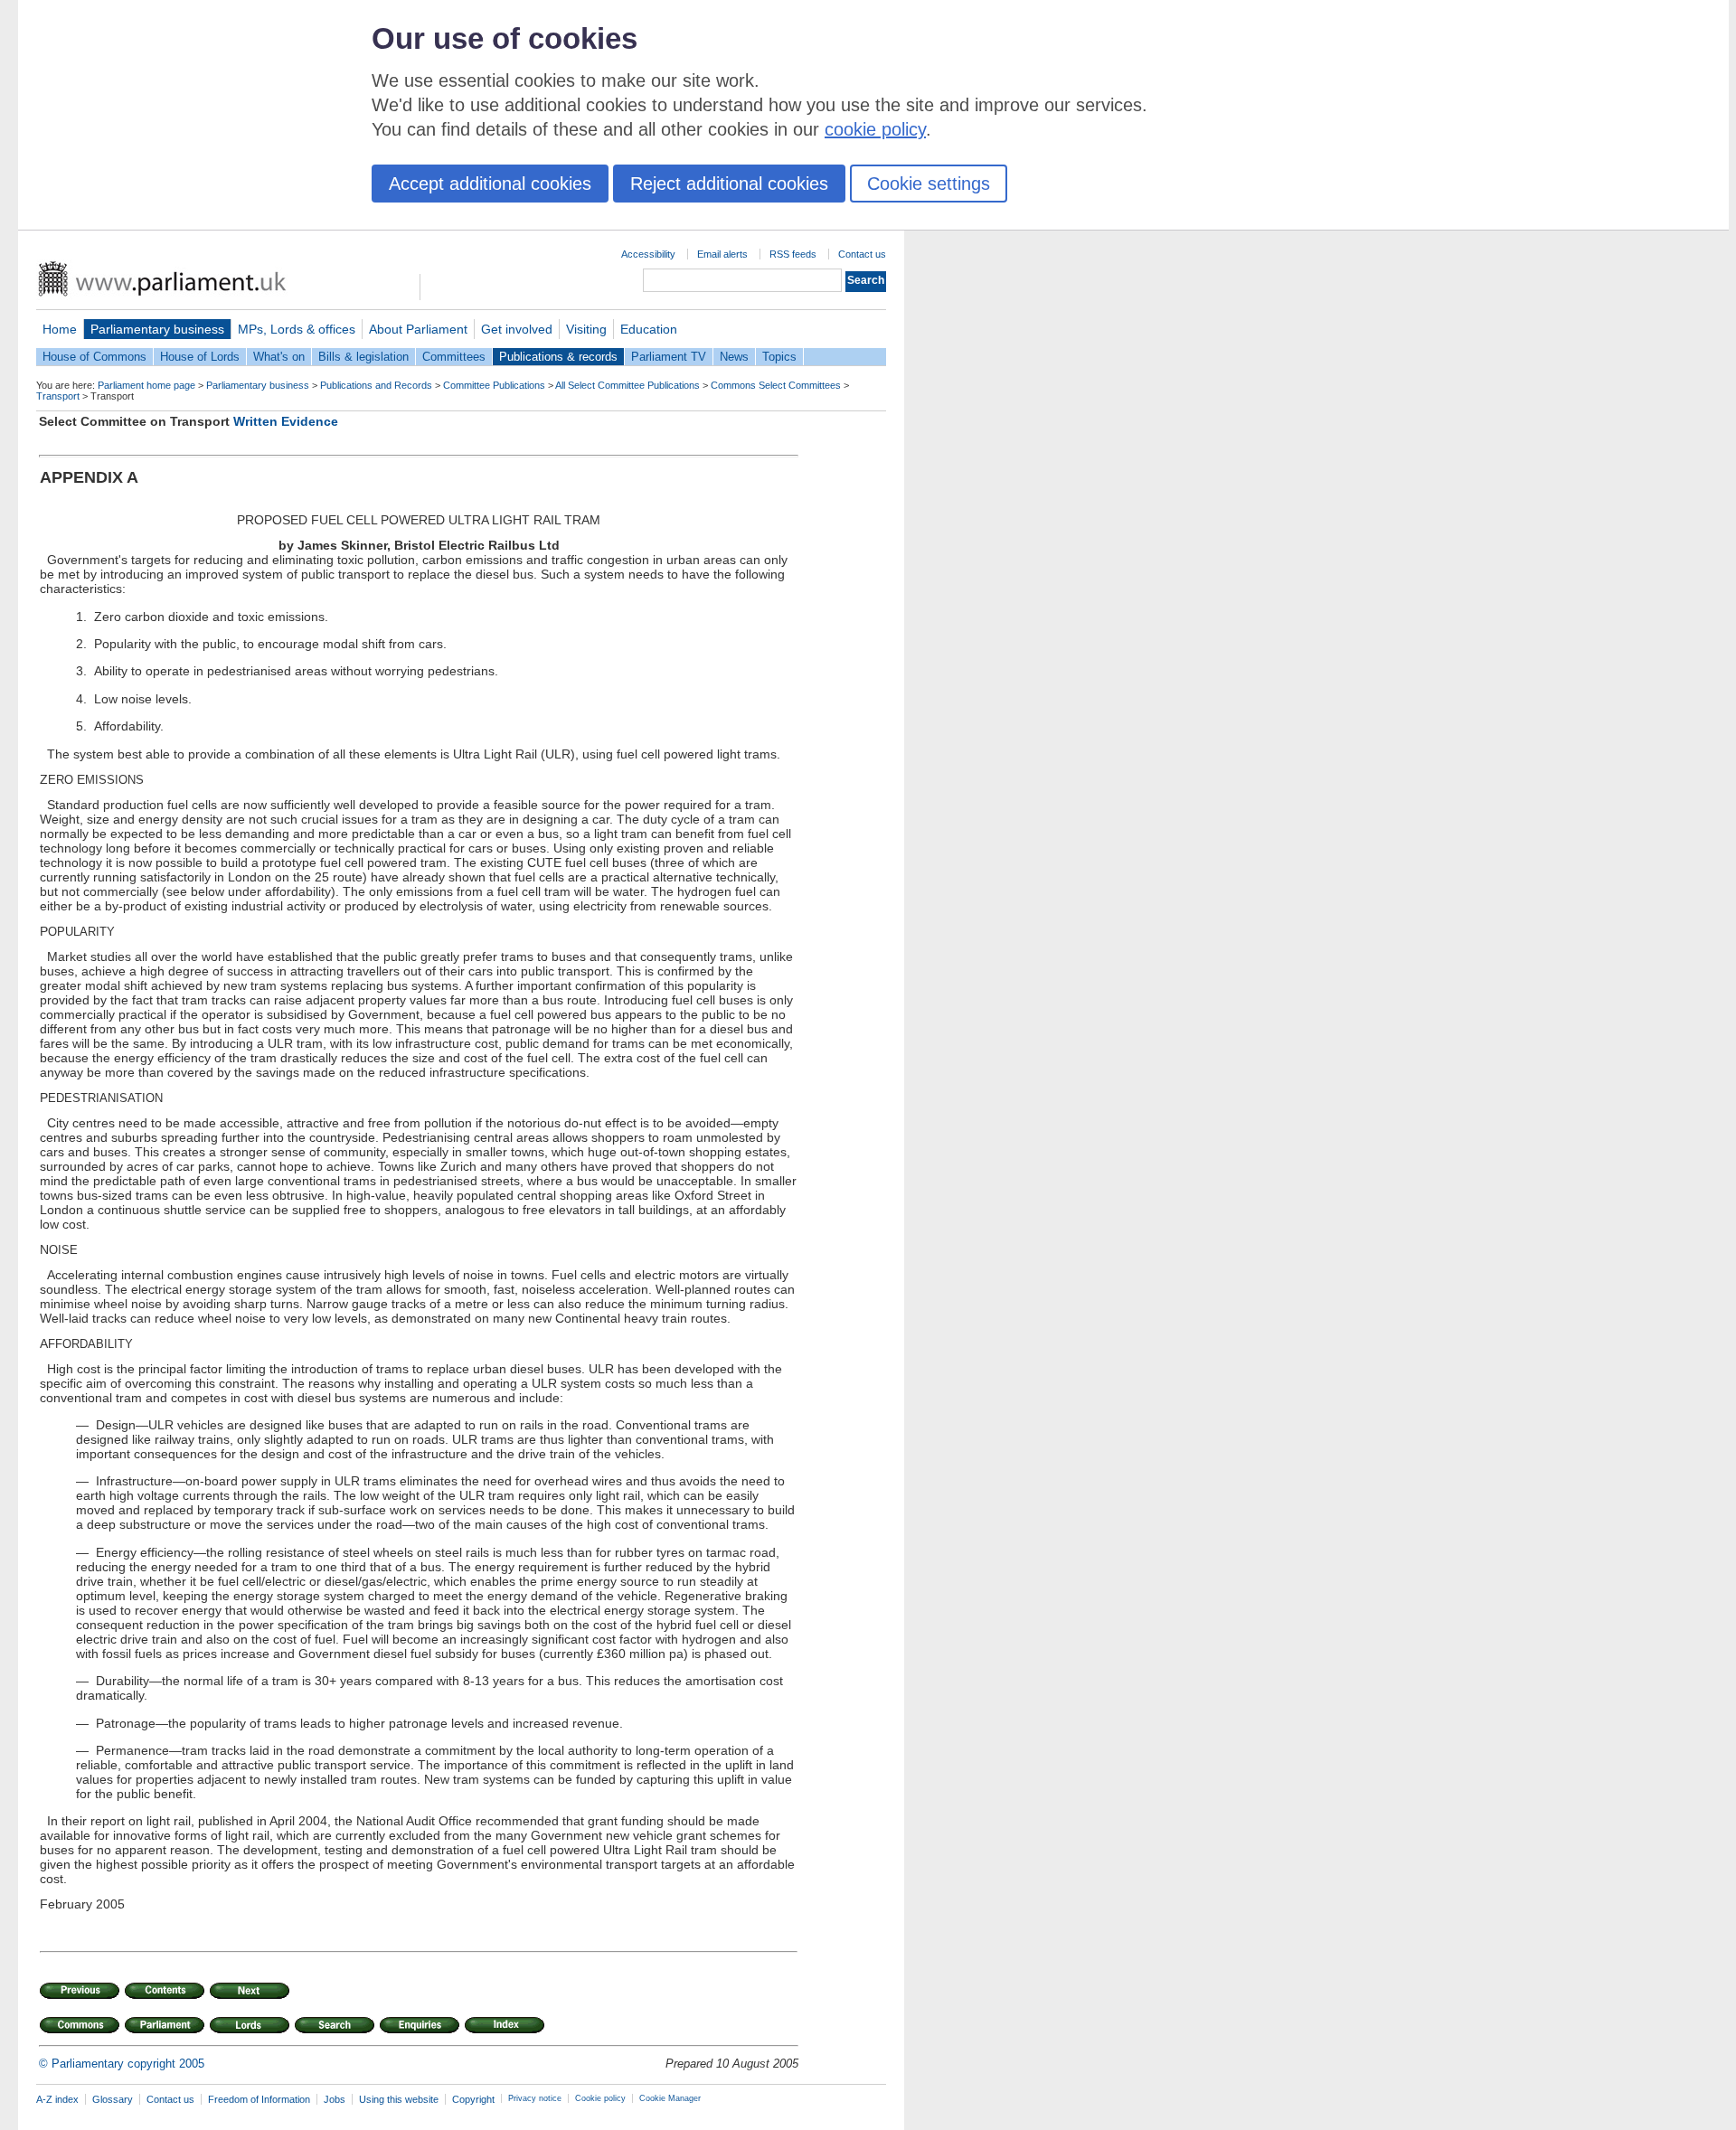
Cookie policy (600, 2098)
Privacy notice (535, 2098)
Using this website (399, 2099)
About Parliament (418, 329)
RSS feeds (793, 254)
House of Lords (200, 357)
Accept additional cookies (490, 184)
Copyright (473, 2099)
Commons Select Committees (776, 385)
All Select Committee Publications (627, 385)
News (734, 357)
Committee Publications (494, 385)
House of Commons (94, 357)
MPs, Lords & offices (297, 329)
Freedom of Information (259, 2099)
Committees (454, 357)
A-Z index (57, 2099)
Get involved (517, 329)
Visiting (586, 329)
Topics (779, 357)
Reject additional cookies (729, 184)
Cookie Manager (670, 2098)
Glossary (113, 2099)
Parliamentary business (157, 329)
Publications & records (558, 357)
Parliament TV (669, 357)
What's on (279, 357)
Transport (58, 396)
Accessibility (648, 254)
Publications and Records (376, 385)
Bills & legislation (363, 357)
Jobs (335, 2099)
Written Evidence (286, 421)
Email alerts (722, 254)
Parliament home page (146, 385)
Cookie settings (929, 184)
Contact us (862, 254)
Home (60, 329)
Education (649, 329)
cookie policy (875, 129)
